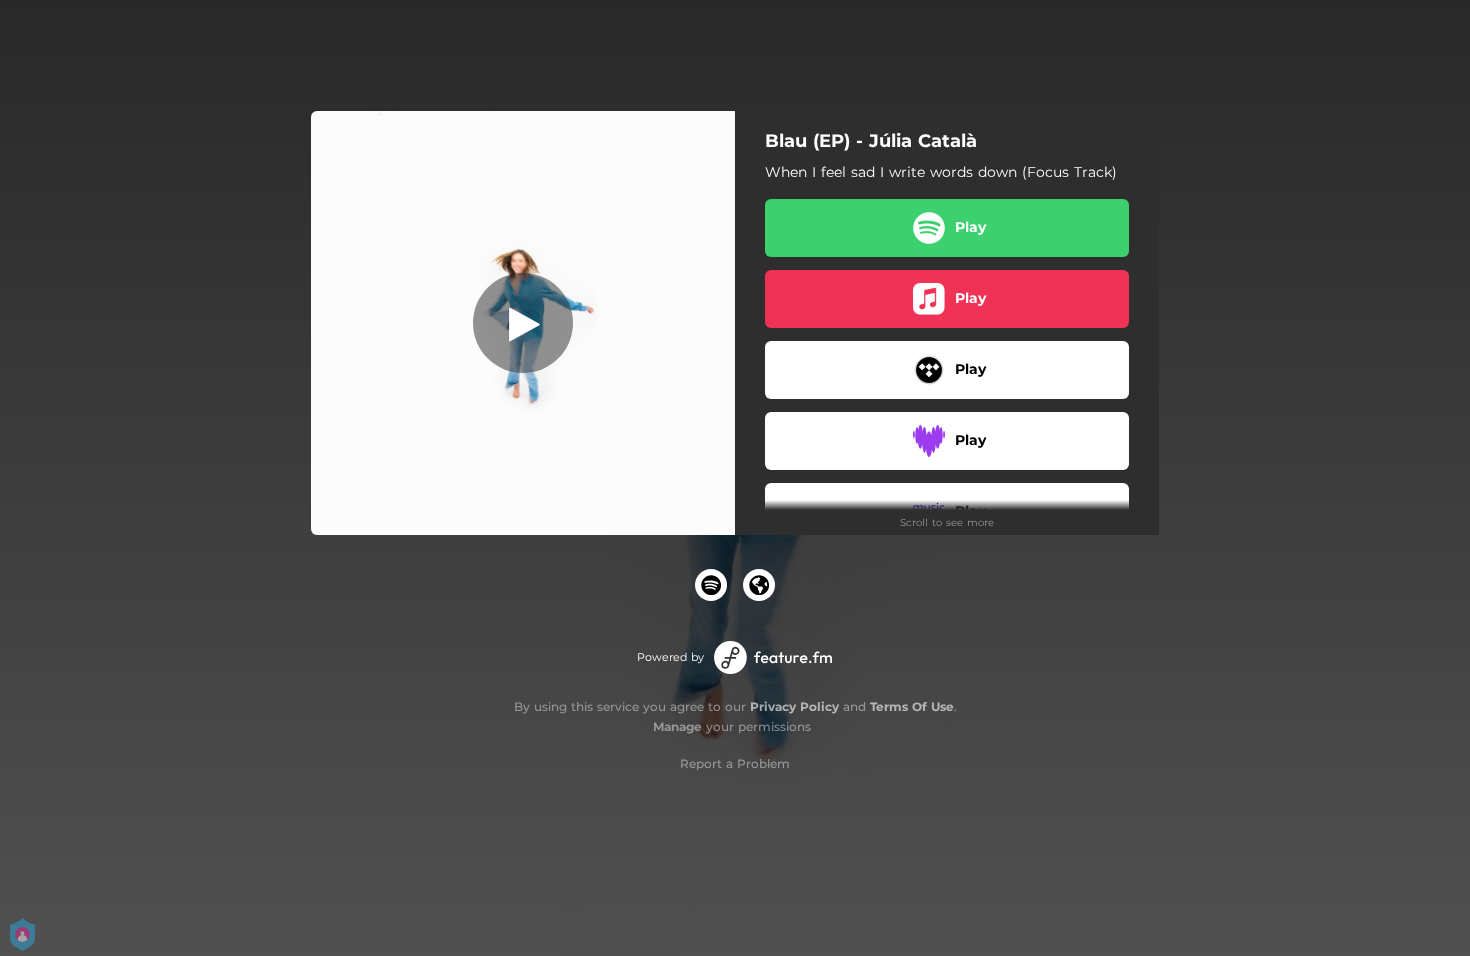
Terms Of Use (912, 706)
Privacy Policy (794, 706)
